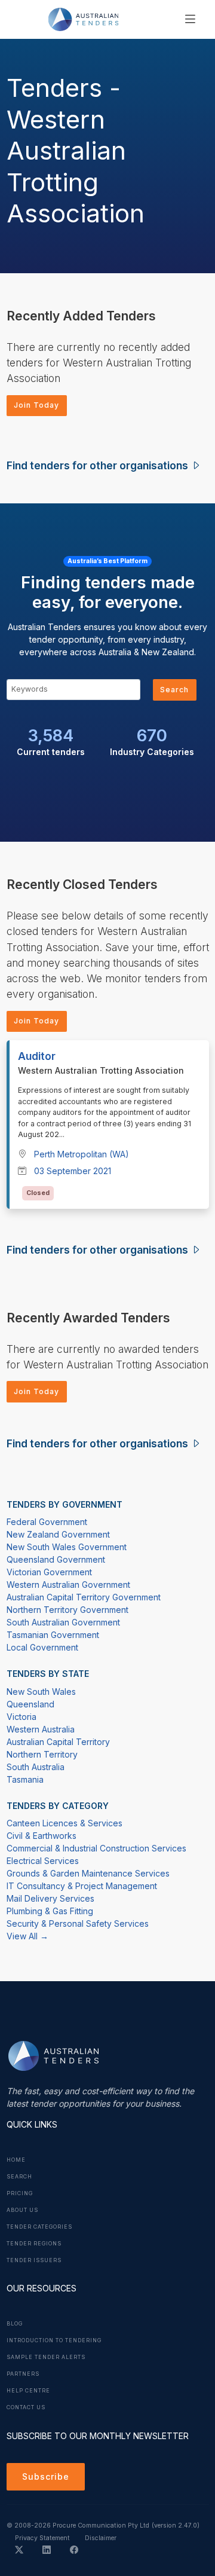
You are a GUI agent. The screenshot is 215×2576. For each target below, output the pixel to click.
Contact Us (26, 2407)
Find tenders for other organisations (99, 465)
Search (174, 690)
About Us (22, 2210)
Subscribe (46, 2476)
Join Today (36, 405)
